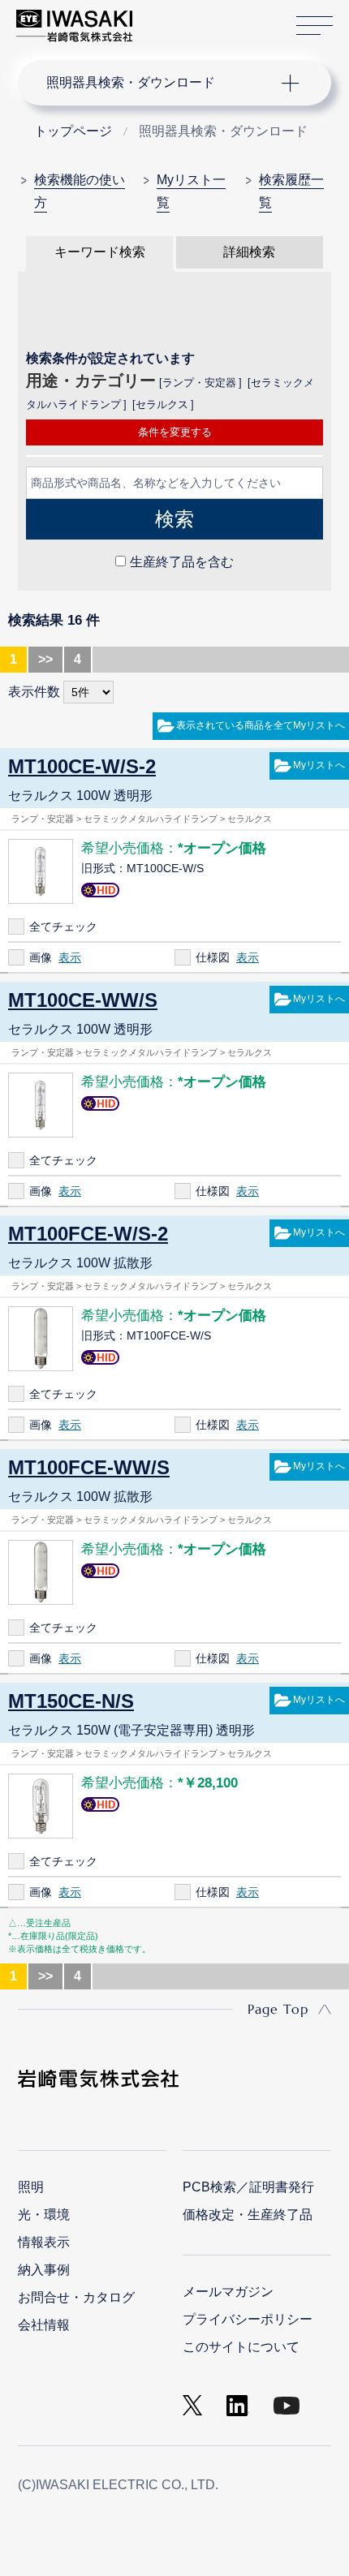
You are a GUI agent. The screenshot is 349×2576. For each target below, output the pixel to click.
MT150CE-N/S (71, 1701)
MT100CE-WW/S (83, 1000)
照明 (31, 2187)
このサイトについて (241, 2347)
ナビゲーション (159, 83)
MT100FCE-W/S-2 (88, 1234)
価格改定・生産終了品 (248, 2215)
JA (164, 18)
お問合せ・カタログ (76, 2297)
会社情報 (44, 2325)
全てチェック (63, 927)
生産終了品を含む (182, 562)
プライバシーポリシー (248, 2319)
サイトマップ (315, 26)
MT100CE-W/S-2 (82, 766)
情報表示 (44, 2242)
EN (187, 18)
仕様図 (213, 957)
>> (45, 659)
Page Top (278, 2009)
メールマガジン (228, 2292)
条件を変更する (175, 432)
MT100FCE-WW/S (89, 1467)
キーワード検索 (100, 252)
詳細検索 (249, 252)
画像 (41, 957)
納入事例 (44, 2270)
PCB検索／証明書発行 (248, 2187)
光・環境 (44, 2215)
